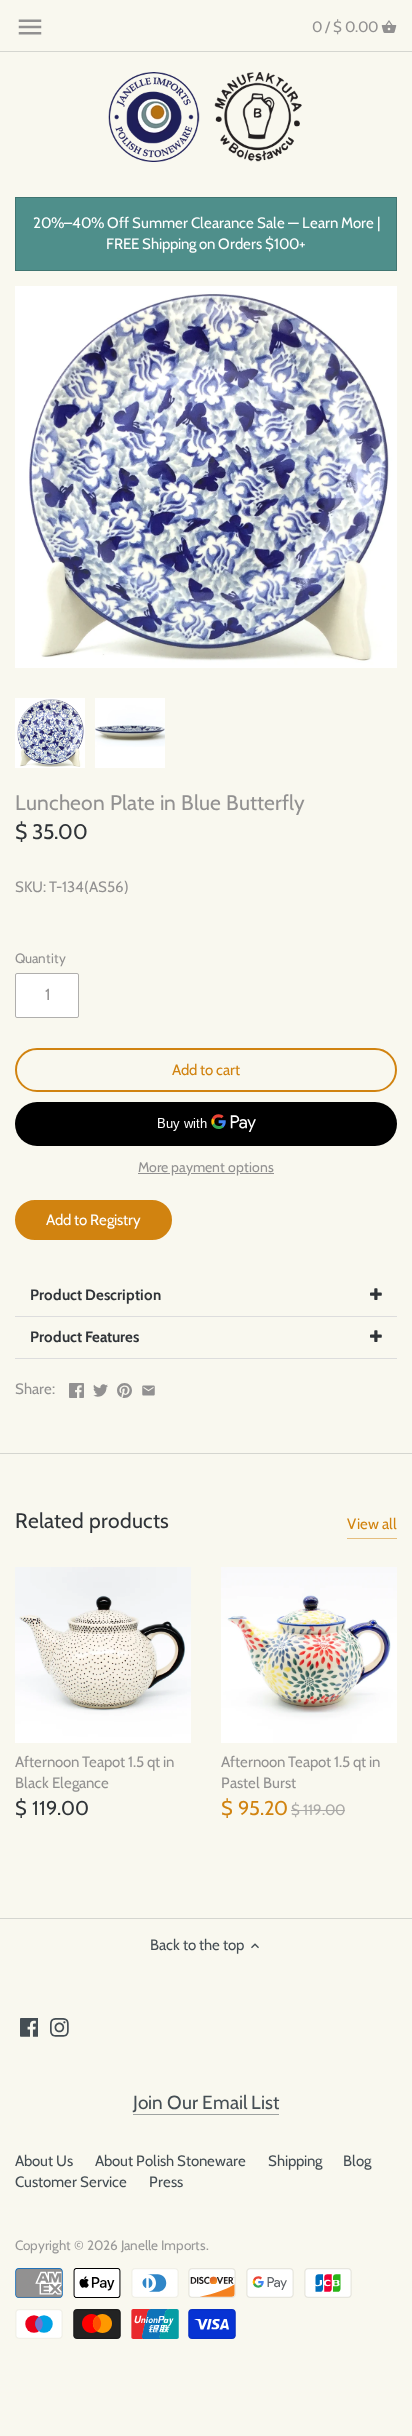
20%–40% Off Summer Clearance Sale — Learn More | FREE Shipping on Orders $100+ (206, 233)
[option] (50, 733)
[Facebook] (29, 2026)
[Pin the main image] (124, 1387)
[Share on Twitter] (100, 1387)
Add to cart (206, 1070)
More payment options (206, 1167)
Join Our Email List (206, 2102)
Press (166, 2182)
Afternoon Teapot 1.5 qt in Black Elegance (94, 1772)
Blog (357, 2161)
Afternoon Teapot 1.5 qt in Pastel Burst (300, 1772)
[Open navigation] (30, 27)
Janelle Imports (163, 2245)
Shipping (295, 2161)
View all (372, 1524)
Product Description (95, 1295)
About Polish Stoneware (170, 2161)
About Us (44, 2161)
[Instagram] (59, 2026)
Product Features (84, 1337)
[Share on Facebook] (76, 1387)
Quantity (40, 958)
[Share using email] (148, 1387)
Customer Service (71, 2182)
